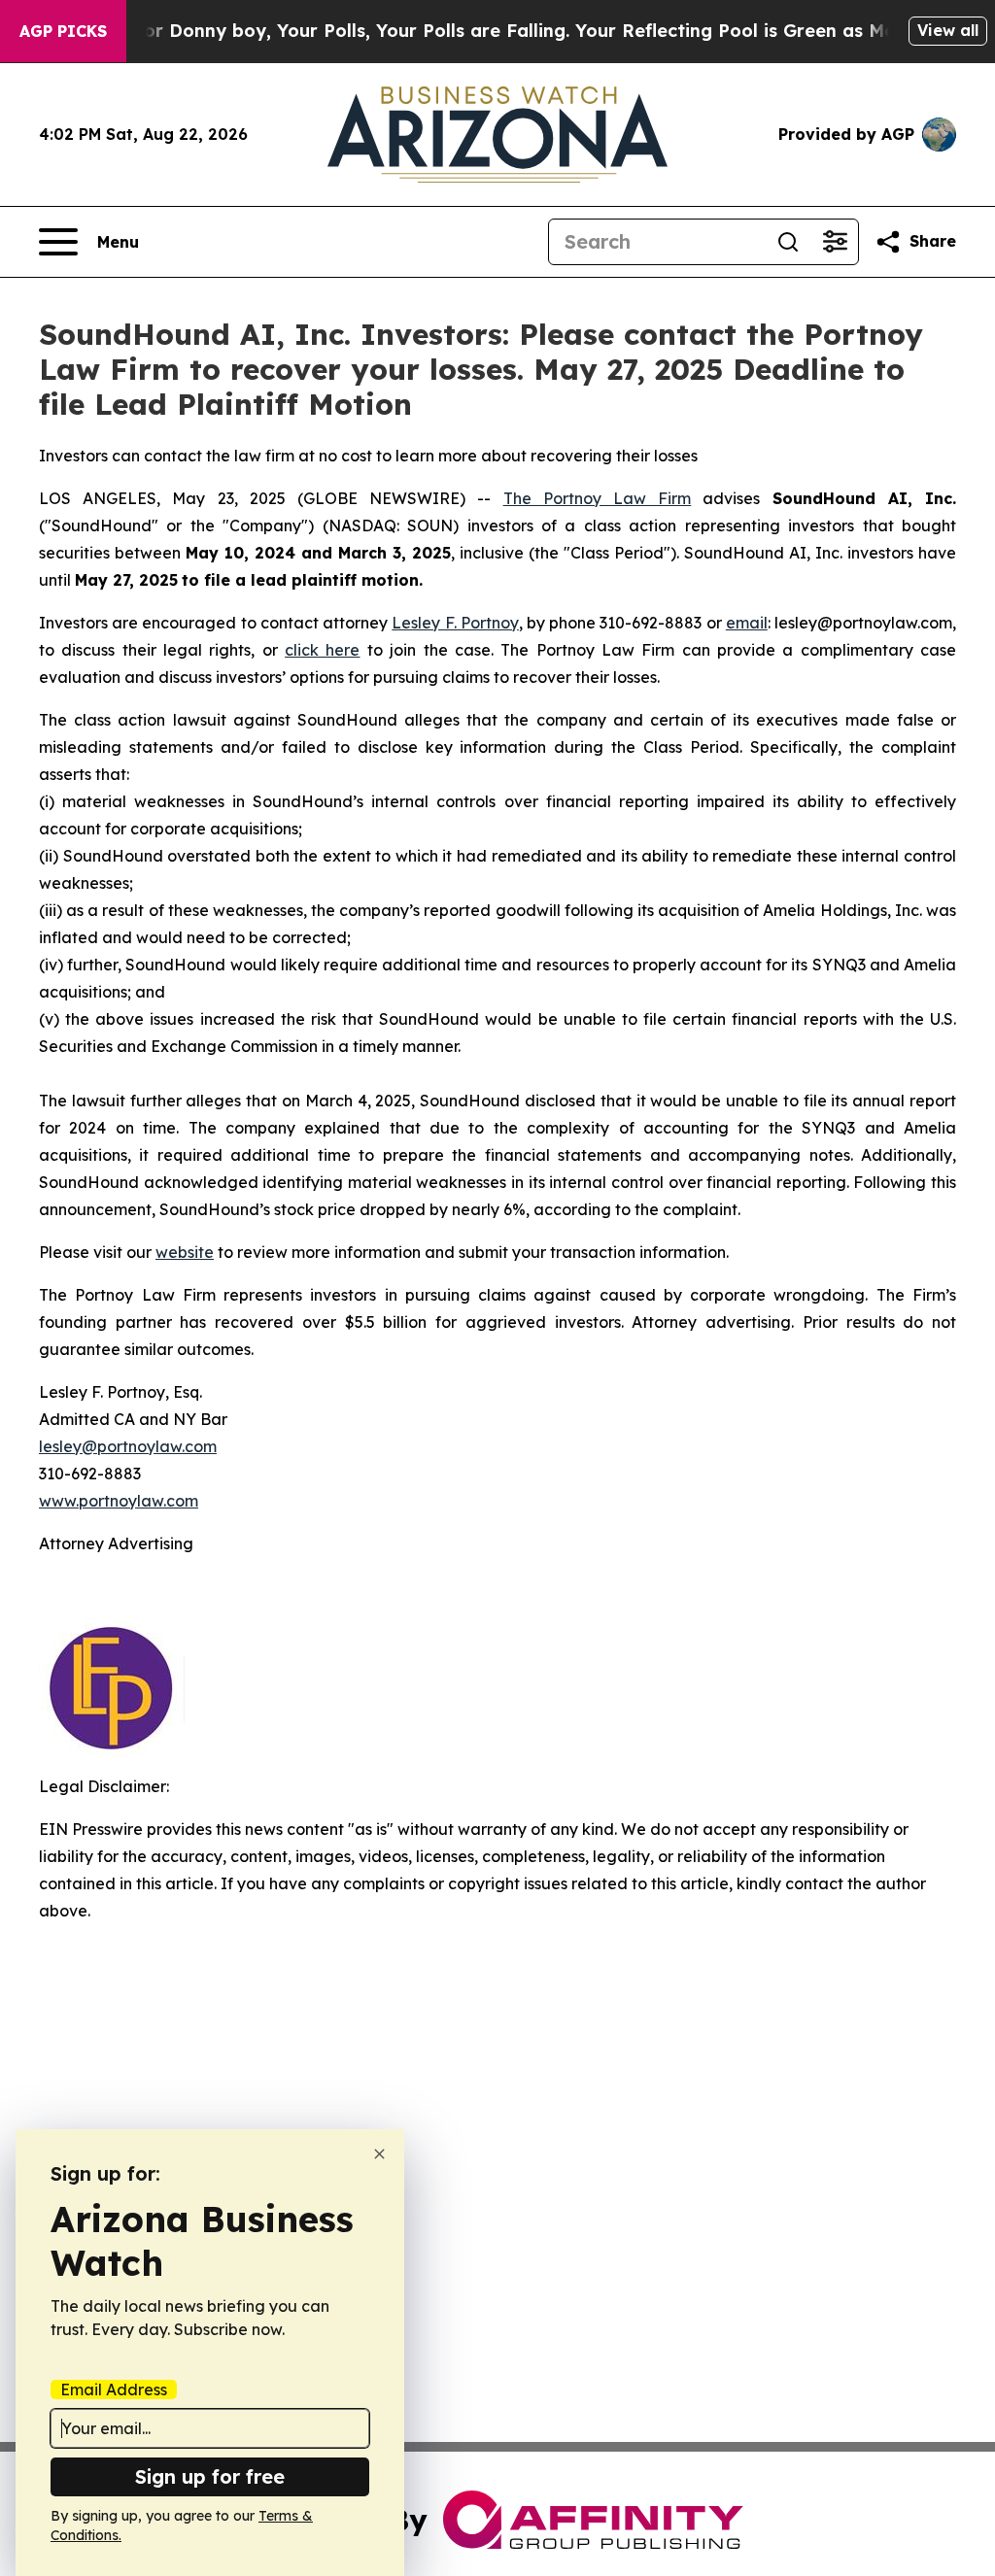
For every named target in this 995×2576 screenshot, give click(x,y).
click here (322, 650)
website (185, 1252)
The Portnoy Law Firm (598, 498)
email (747, 623)
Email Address (114, 2390)
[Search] (788, 242)
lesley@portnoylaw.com (128, 1446)
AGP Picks (63, 31)
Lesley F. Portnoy (455, 623)
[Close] (379, 2154)
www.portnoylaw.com (119, 1501)
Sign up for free (210, 2476)
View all (948, 30)
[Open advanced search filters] (835, 242)
